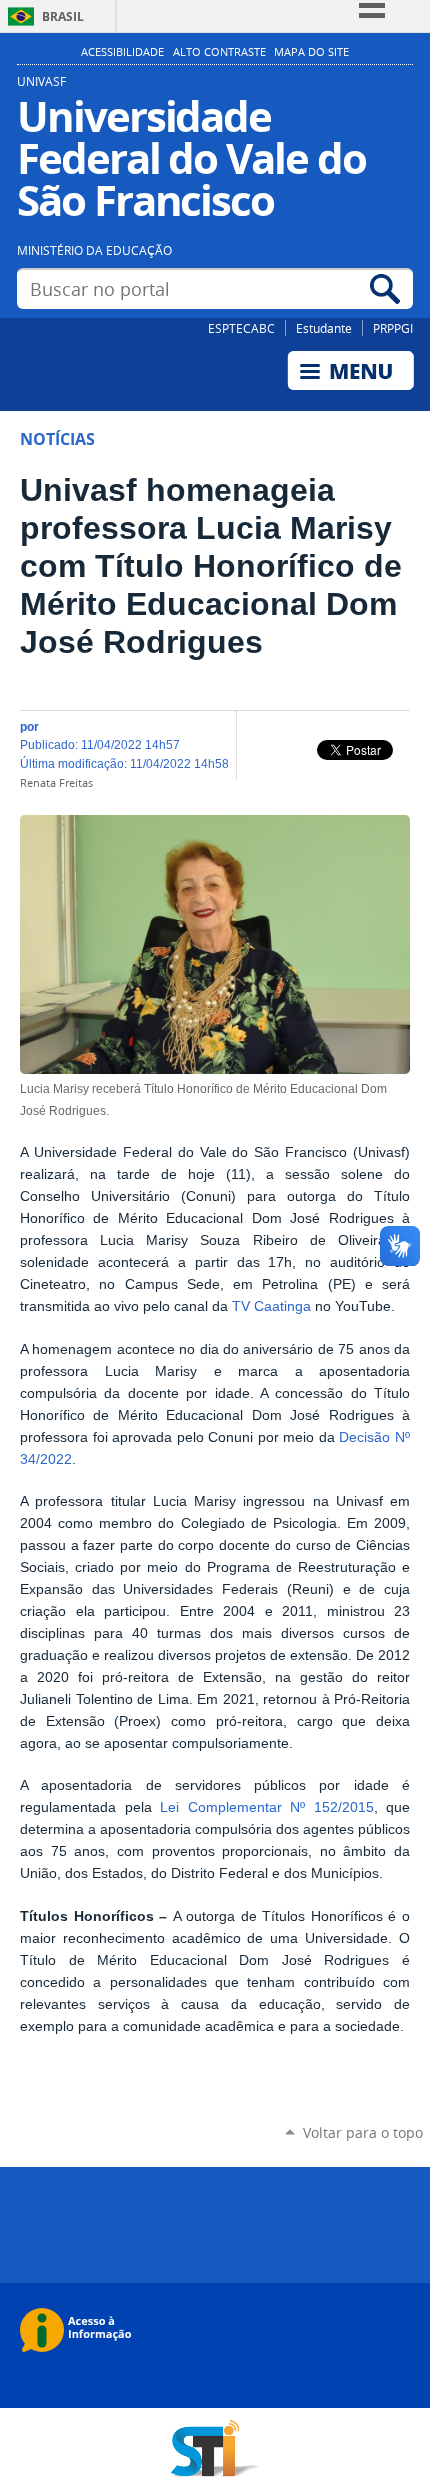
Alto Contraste (219, 52)
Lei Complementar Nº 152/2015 (267, 1807)
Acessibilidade (122, 52)
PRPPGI (393, 328)
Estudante (324, 328)
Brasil (63, 16)
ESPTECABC (241, 328)
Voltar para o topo (363, 2132)
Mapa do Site (311, 52)
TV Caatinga (271, 1306)
